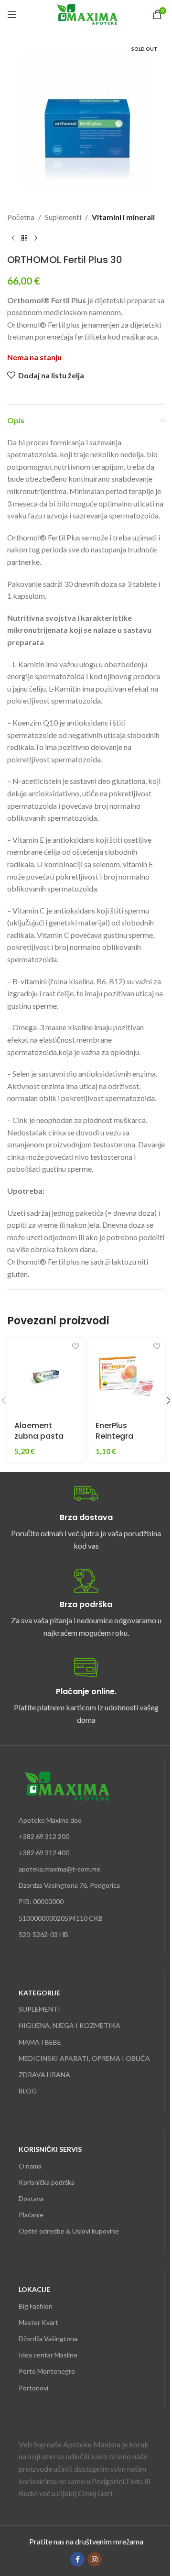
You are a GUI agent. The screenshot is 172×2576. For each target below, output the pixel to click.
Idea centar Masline (48, 2355)
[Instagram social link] (95, 2559)
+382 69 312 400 (44, 1853)
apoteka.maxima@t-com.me (59, 1869)
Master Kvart (38, 2322)
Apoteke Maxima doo (50, 1820)
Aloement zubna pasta (39, 1431)
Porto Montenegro (47, 2371)
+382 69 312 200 (44, 1836)
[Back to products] (24, 239)
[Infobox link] (86, 1517)
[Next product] (36, 239)
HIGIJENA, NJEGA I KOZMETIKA (70, 2025)
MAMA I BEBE (40, 2042)
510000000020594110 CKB (61, 1918)
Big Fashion (36, 2306)
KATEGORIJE (39, 1993)
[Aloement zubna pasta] (45, 1376)
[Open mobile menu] (12, 14)
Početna (21, 217)
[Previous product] (13, 239)
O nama (30, 2166)
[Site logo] (86, 13)
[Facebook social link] (77, 2559)
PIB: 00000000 (41, 1901)
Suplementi (63, 217)
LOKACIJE (34, 2289)
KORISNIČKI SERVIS (50, 2149)
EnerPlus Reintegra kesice (114, 1436)
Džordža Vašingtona (48, 2339)
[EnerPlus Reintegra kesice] (127, 1376)
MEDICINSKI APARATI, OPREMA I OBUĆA (84, 2058)
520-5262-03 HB (43, 1934)
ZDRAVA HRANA (44, 2075)
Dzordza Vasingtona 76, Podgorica (69, 1885)
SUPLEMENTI (39, 2009)
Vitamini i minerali (123, 217)
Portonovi (33, 2388)
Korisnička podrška (47, 2182)
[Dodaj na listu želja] (75, 1347)
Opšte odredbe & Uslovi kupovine (69, 2231)
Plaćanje (31, 2215)
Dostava (31, 2198)
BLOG (28, 2091)
